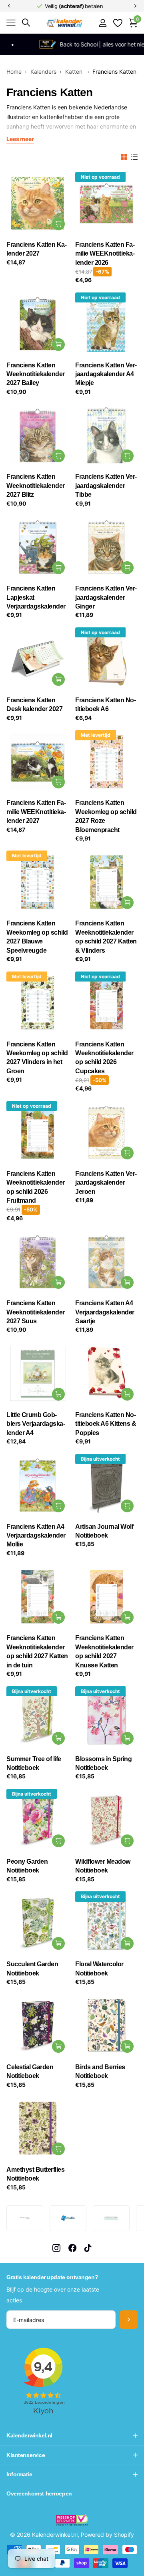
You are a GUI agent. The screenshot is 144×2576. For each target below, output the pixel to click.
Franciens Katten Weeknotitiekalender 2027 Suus (36, 1312)
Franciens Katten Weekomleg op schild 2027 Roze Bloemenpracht (106, 816)
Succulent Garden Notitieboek (32, 1968)
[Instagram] (56, 2248)
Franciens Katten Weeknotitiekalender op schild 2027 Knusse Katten (104, 1651)
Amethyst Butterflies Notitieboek (35, 2174)
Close (72, 2436)
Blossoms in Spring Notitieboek (103, 1763)
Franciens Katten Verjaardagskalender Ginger (106, 597)
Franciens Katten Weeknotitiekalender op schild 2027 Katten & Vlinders (106, 937)
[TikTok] (88, 2248)
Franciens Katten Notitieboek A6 (106, 704)
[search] (26, 23)
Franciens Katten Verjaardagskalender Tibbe (106, 486)
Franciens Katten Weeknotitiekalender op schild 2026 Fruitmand (36, 1187)
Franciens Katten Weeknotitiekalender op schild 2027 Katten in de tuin (37, 1651)
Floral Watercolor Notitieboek (99, 1968)
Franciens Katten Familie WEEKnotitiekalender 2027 (36, 812)
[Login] (103, 23)
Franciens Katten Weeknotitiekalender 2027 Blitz (36, 486)
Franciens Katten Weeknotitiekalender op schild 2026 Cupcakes (104, 1058)
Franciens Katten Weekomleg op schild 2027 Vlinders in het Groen (37, 1058)
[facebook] (72, 2248)
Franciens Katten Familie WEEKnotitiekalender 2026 (105, 254)
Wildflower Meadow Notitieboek (103, 1866)
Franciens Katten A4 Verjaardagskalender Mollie (36, 1536)
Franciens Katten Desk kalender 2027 (34, 704)
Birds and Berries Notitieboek (100, 2071)
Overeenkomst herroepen (39, 2493)
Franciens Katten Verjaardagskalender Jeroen (106, 1183)
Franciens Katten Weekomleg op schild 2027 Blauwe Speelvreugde (37, 937)
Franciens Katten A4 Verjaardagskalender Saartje (105, 1312)
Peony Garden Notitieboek (27, 1866)
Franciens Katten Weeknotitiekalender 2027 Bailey (36, 374)
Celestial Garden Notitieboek (30, 2071)
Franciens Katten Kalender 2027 (37, 249)
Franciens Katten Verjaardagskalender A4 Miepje (106, 374)
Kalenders (43, 72)
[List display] (134, 157)
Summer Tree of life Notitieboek (34, 1763)
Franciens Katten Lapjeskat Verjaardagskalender (36, 597)
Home (14, 72)
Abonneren (129, 2320)
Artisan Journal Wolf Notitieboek (104, 1531)
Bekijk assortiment (11, 23)
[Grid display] (124, 157)
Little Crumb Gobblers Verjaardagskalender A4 (36, 1424)
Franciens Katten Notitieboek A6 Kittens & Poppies (106, 1424)
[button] (9, 6)
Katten (75, 72)
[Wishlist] (117, 23)
